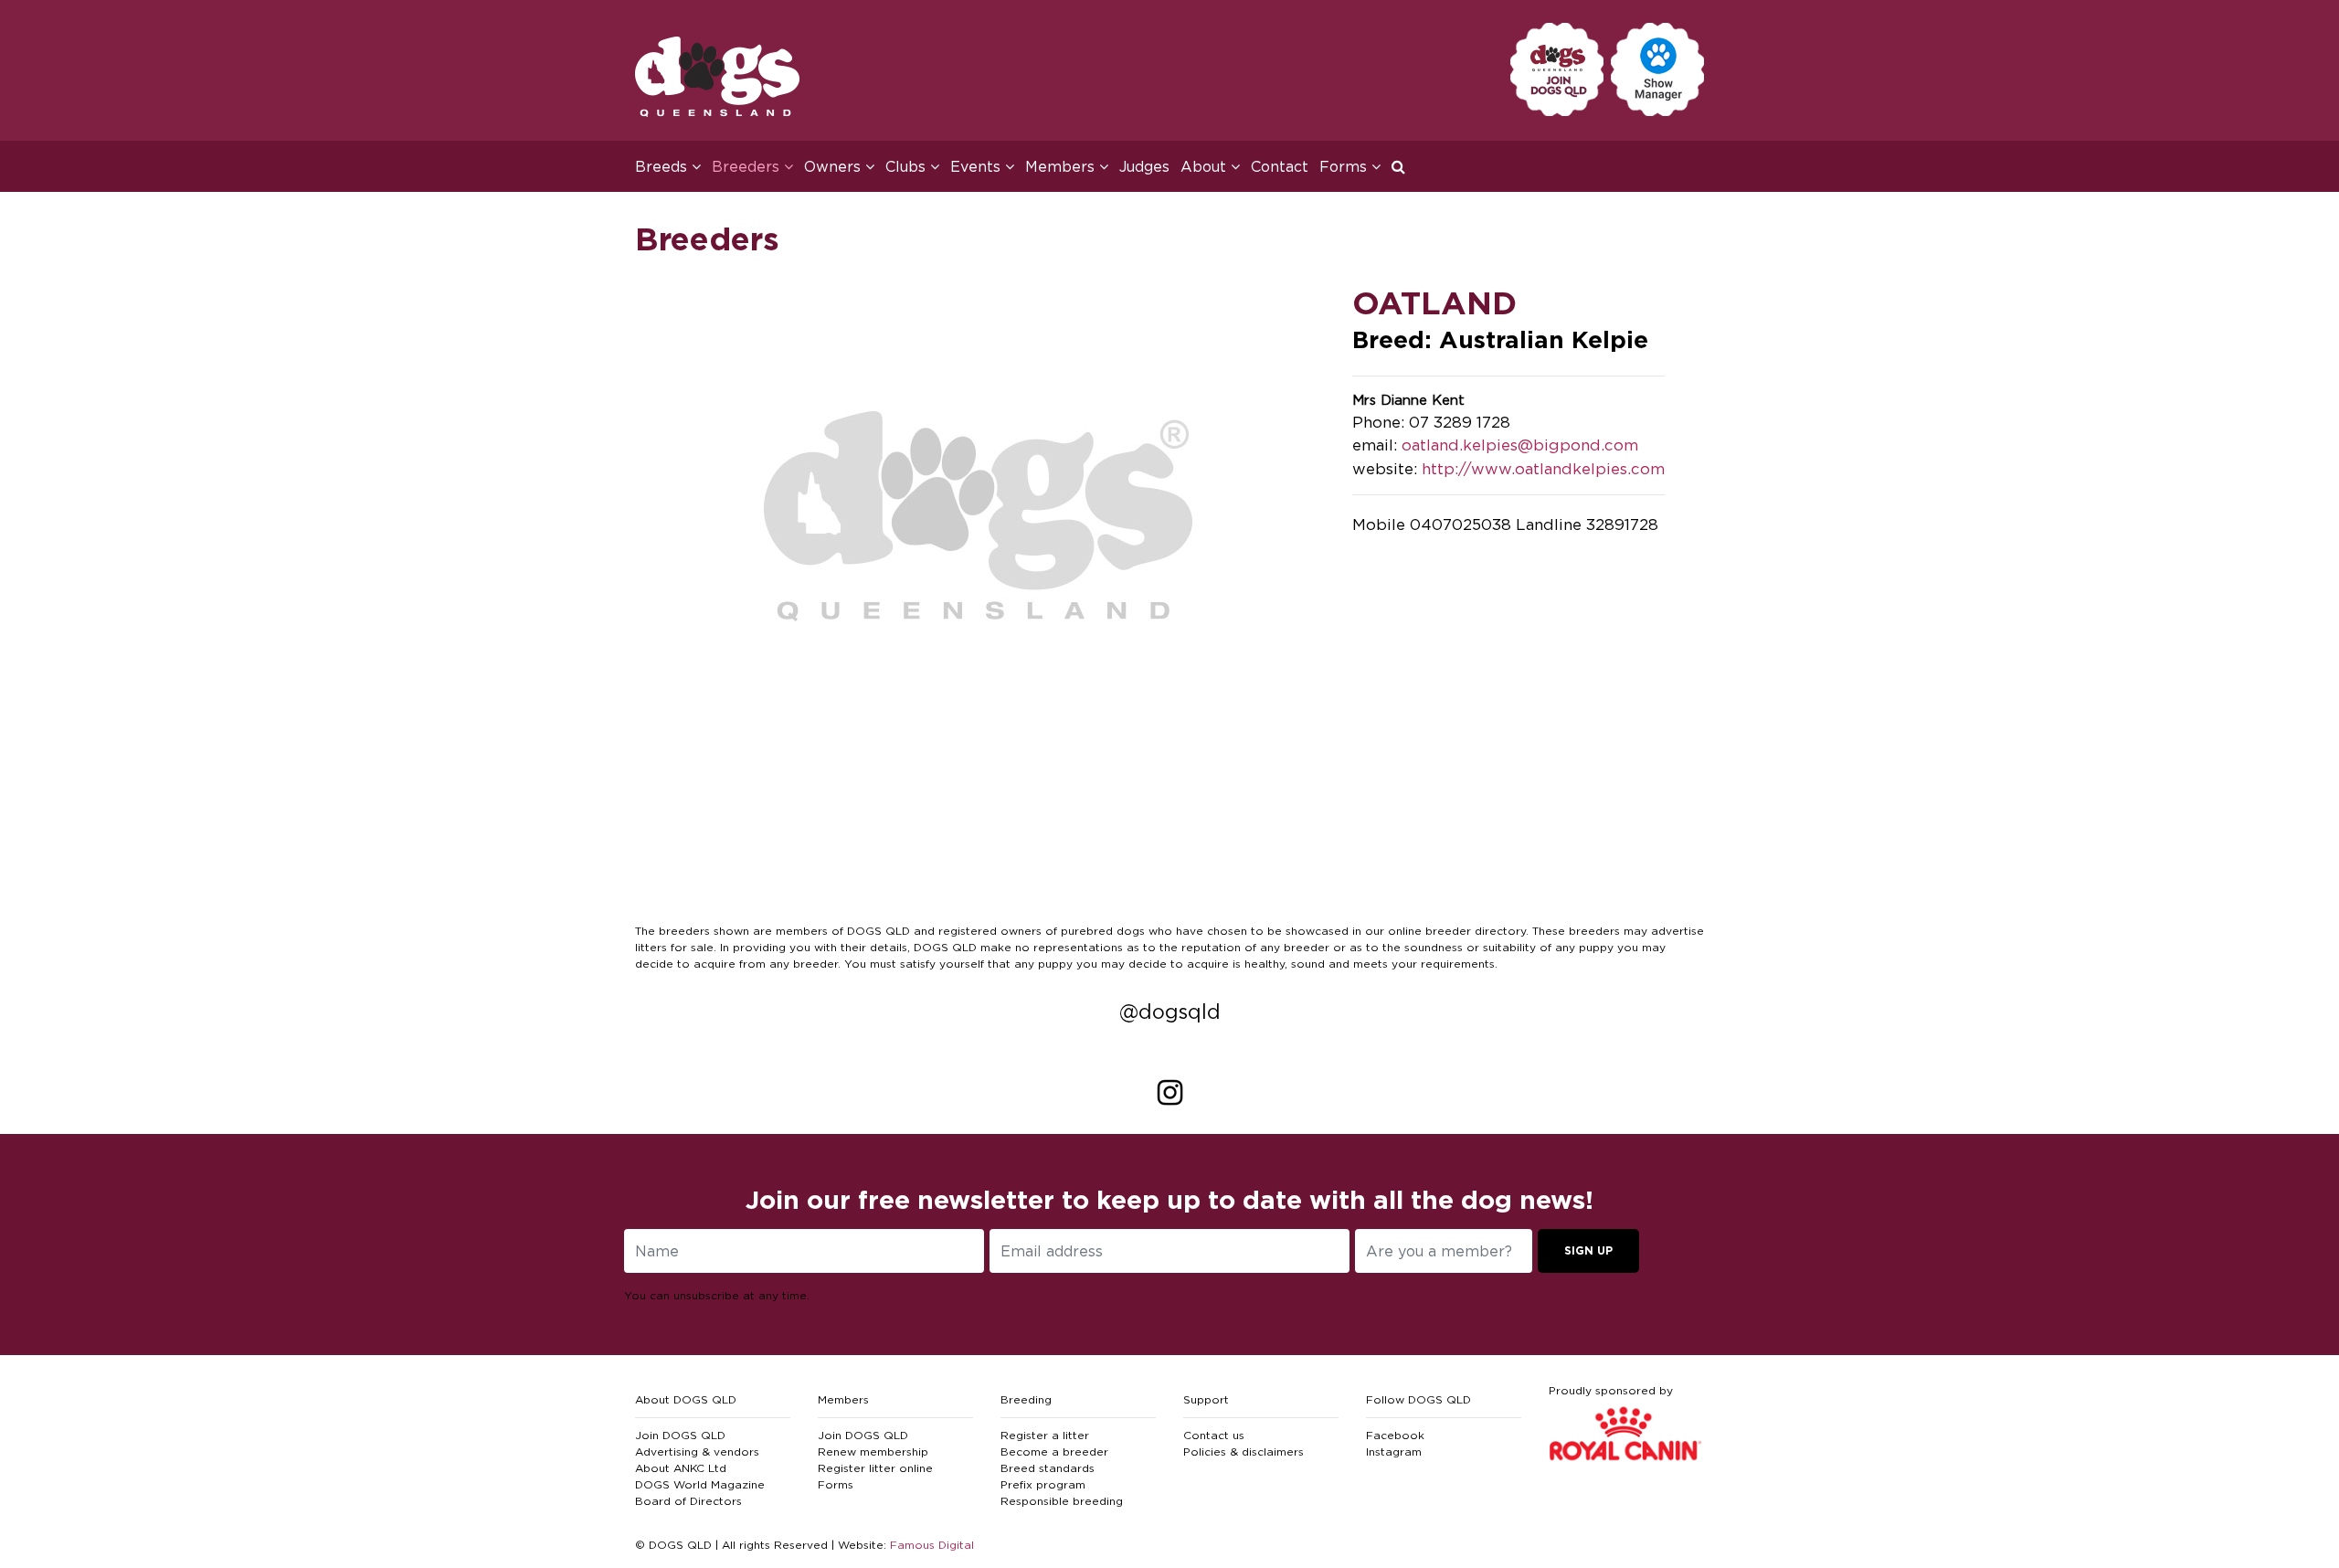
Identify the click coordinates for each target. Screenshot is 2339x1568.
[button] (1404, 166)
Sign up (1588, 1250)
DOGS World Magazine (700, 1484)
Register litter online (875, 1468)
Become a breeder (1054, 1451)
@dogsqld (1170, 1012)
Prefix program (1043, 1484)
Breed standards (1048, 1468)
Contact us (1214, 1435)
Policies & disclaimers (1244, 1451)
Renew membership (873, 1451)
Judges (1144, 166)
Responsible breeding (1062, 1501)
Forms (836, 1484)
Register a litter (1045, 1435)
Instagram (1394, 1451)
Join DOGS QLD (680, 1435)
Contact (1280, 166)
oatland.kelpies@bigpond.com (1520, 445)
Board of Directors (688, 1501)
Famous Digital (932, 1545)
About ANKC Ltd (681, 1468)
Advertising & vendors (697, 1451)
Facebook (1395, 1435)
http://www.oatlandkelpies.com (1543, 469)
